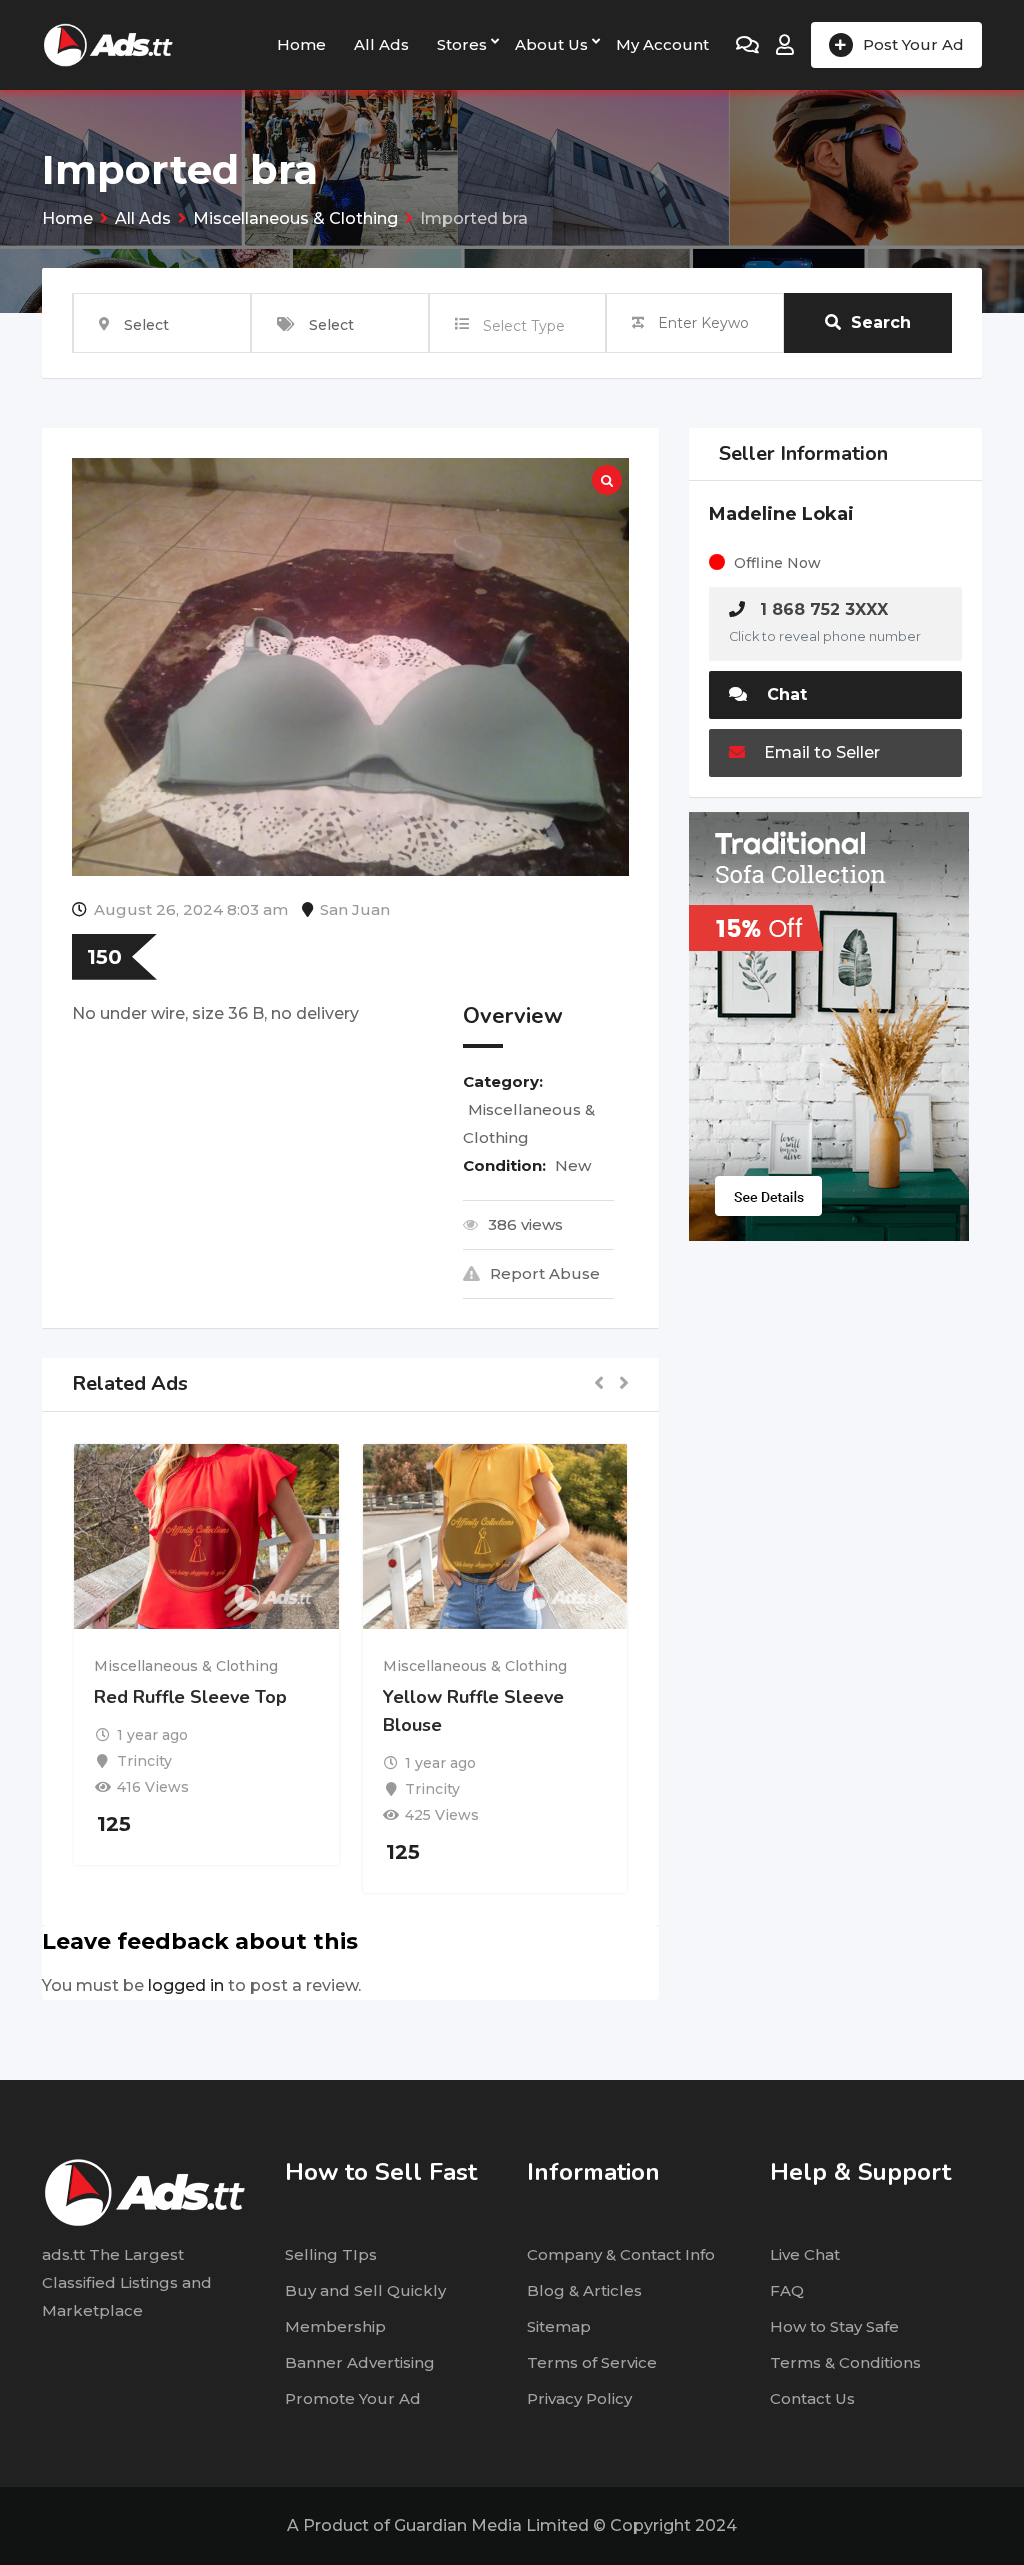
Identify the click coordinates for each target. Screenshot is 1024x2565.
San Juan (355, 909)
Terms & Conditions (845, 2362)
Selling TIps (331, 2254)
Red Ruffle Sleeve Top (190, 1697)
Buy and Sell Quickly (365, 2290)
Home (301, 44)
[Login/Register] (785, 45)
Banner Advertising (360, 2362)
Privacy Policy (579, 2398)
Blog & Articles (584, 2290)
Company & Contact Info (621, 2254)
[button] (599, 1384)
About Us (551, 44)
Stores (462, 44)
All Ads (381, 44)
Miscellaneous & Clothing (186, 1666)
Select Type (524, 326)
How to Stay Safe (834, 2326)
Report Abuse (545, 1273)
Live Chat (805, 2254)
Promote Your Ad (353, 2398)
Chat (784, 694)
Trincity (144, 1761)
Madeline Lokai (781, 514)
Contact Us (812, 2398)
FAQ (787, 2290)
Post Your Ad (913, 44)
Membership (335, 2326)
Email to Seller (820, 752)
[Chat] (747, 45)
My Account (662, 44)
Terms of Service (592, 2362)
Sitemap (559, 2326)
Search (881, 322)
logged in (186, 1985)
